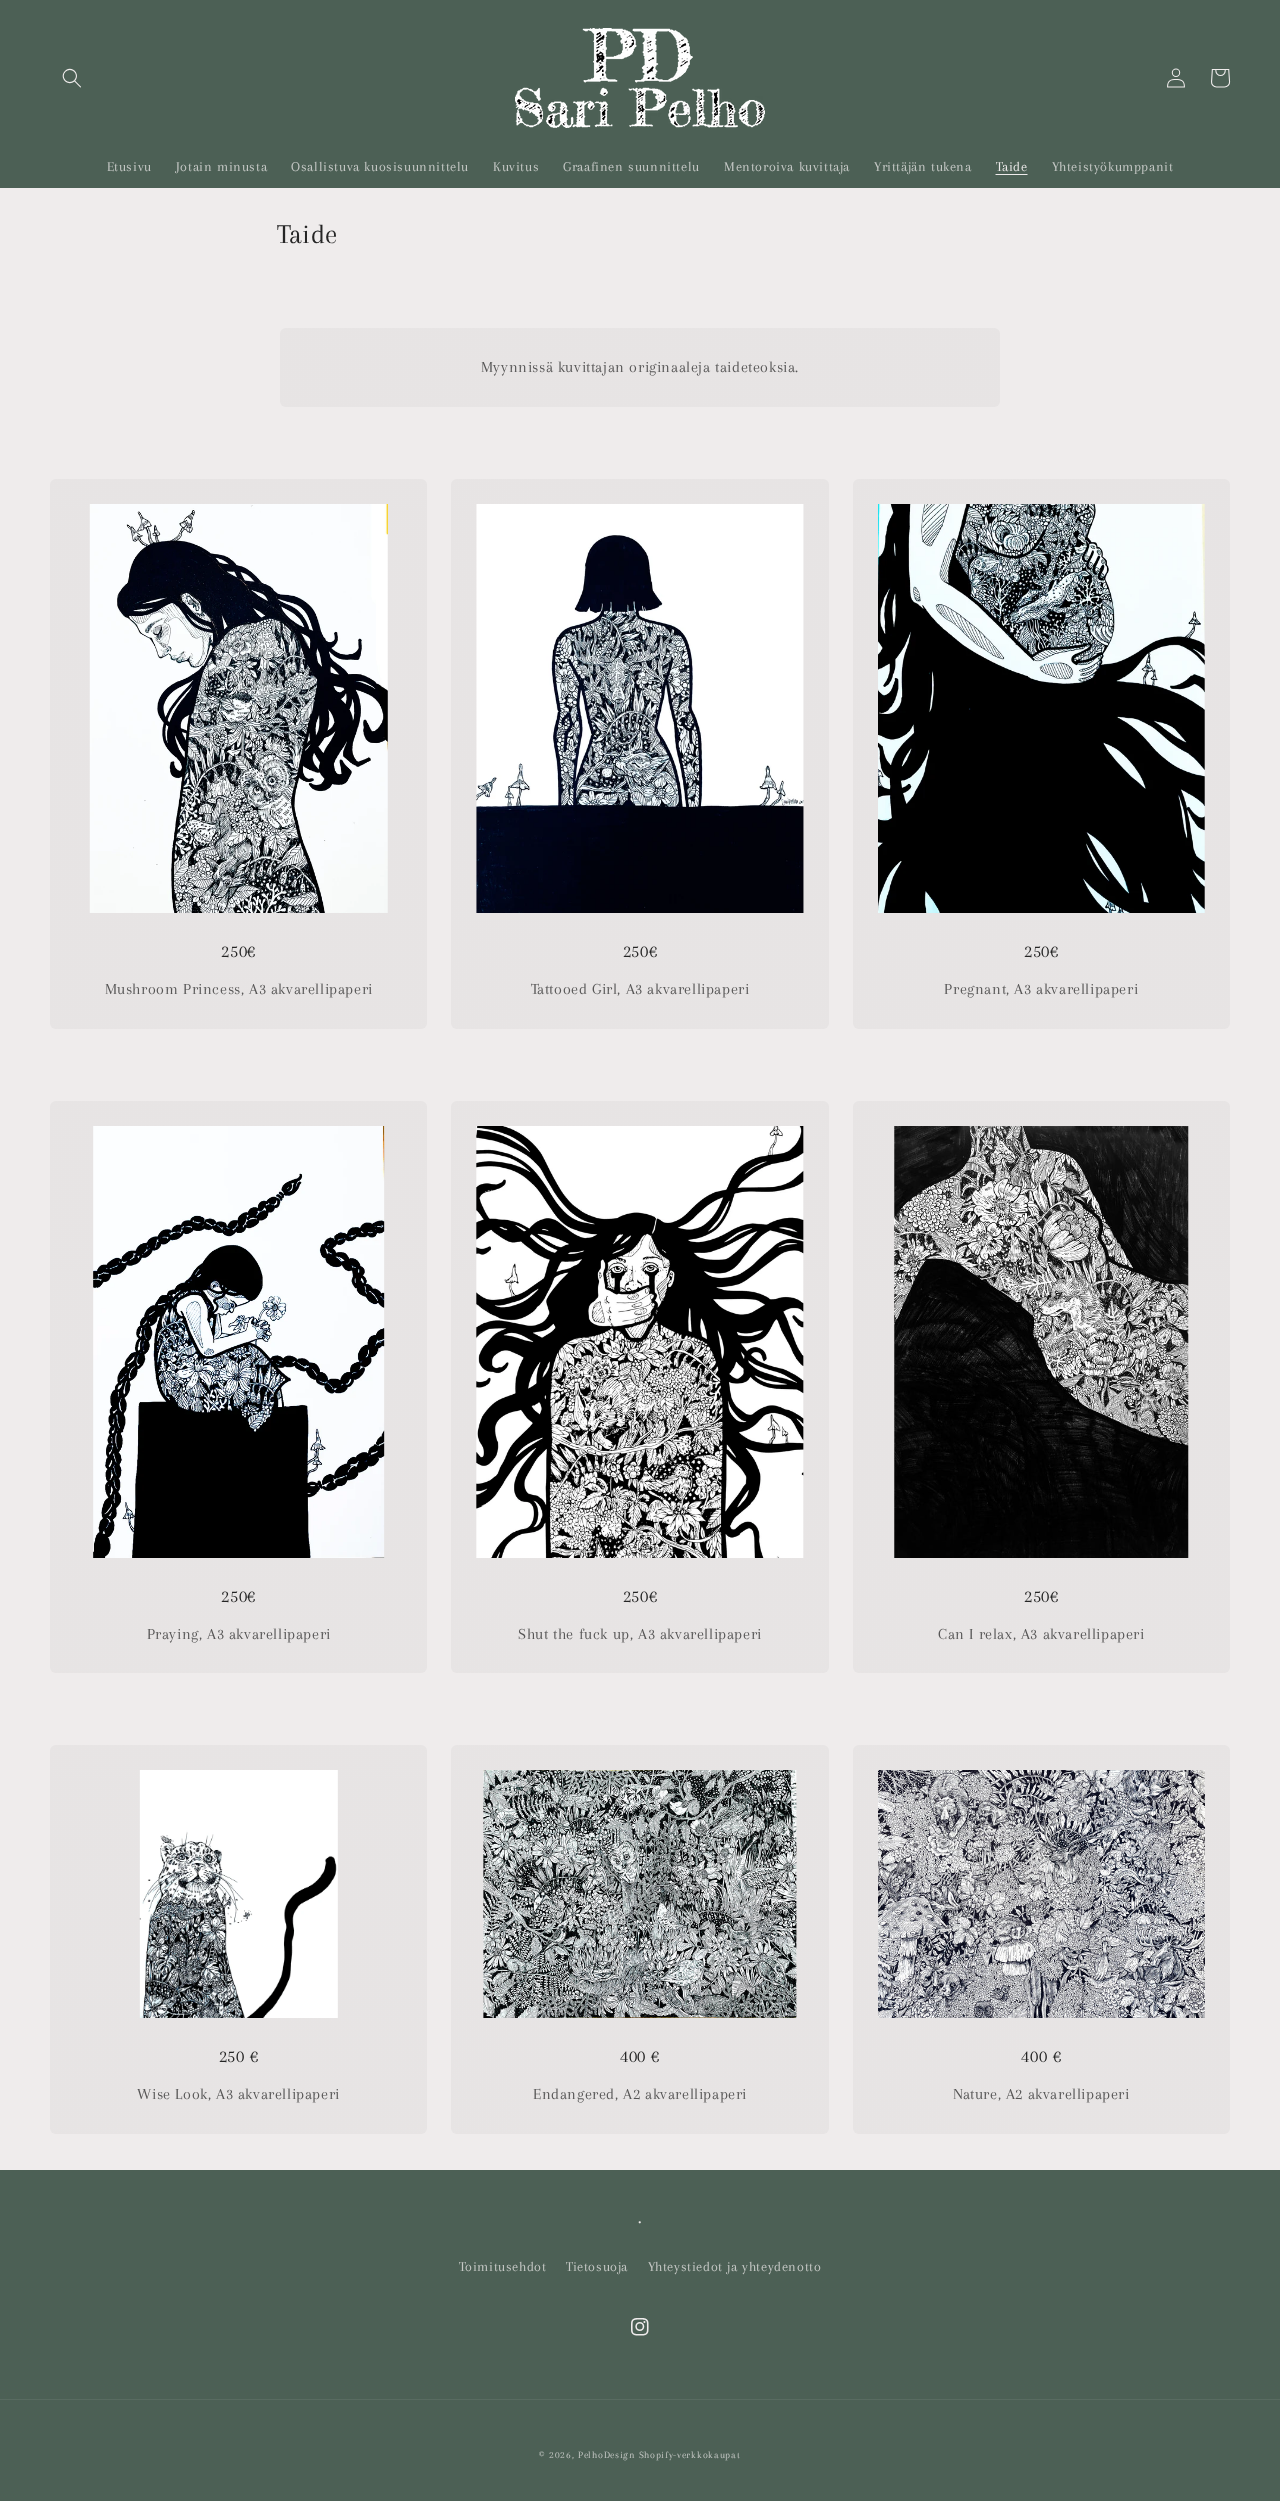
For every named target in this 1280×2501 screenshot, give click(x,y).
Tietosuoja (597, 2266)
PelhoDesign (606, 2454)
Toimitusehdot (503, 2266)
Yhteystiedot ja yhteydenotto (735, 2266)
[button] (72, 78)
